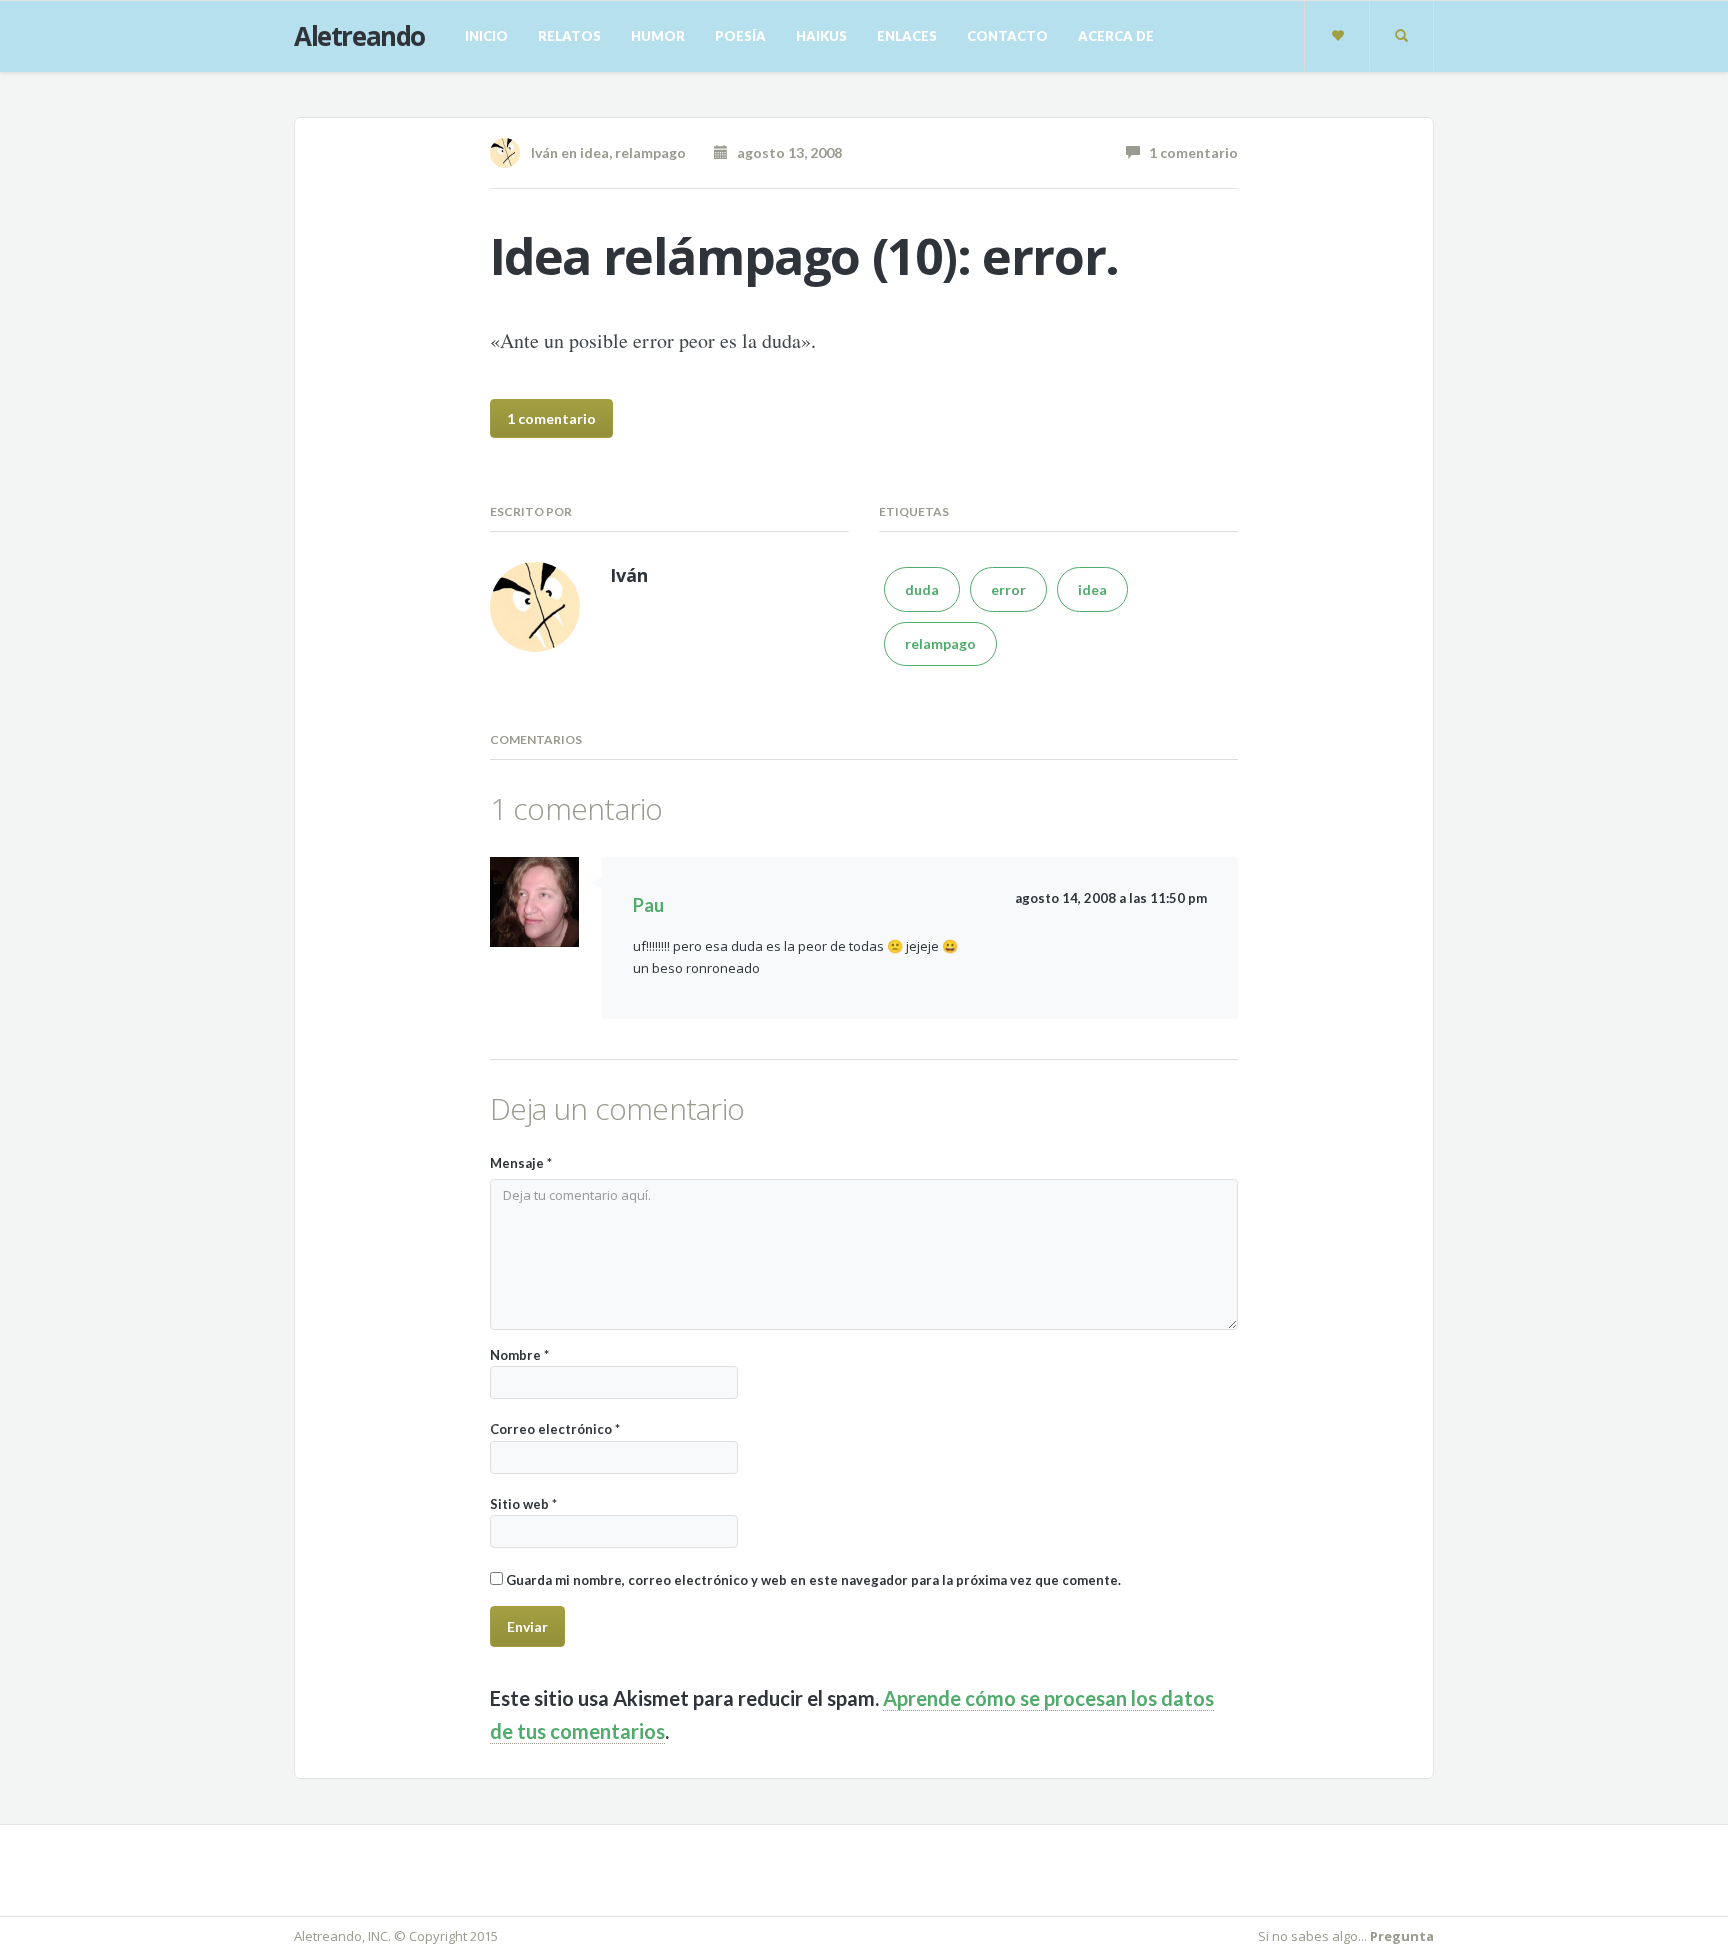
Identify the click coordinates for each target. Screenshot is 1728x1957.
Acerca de (1116, 36)
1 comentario (1189, 152)
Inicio (486, 36)
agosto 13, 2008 (785, 152)
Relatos (569, 36)
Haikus (821, 36)
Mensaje (521, 1163)
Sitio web (523, 1504)
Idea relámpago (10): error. (804, 256)
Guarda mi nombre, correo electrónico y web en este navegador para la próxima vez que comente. (813, 1580)
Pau (648, 905)
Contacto (1007, 36)
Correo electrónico (555, 1429)
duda (922, 589)
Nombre (519, 1355)
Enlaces (907, 36)
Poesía (740, 36)
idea (594, 152)
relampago (650, 152)
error (1008, 589)
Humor (658, 36)
